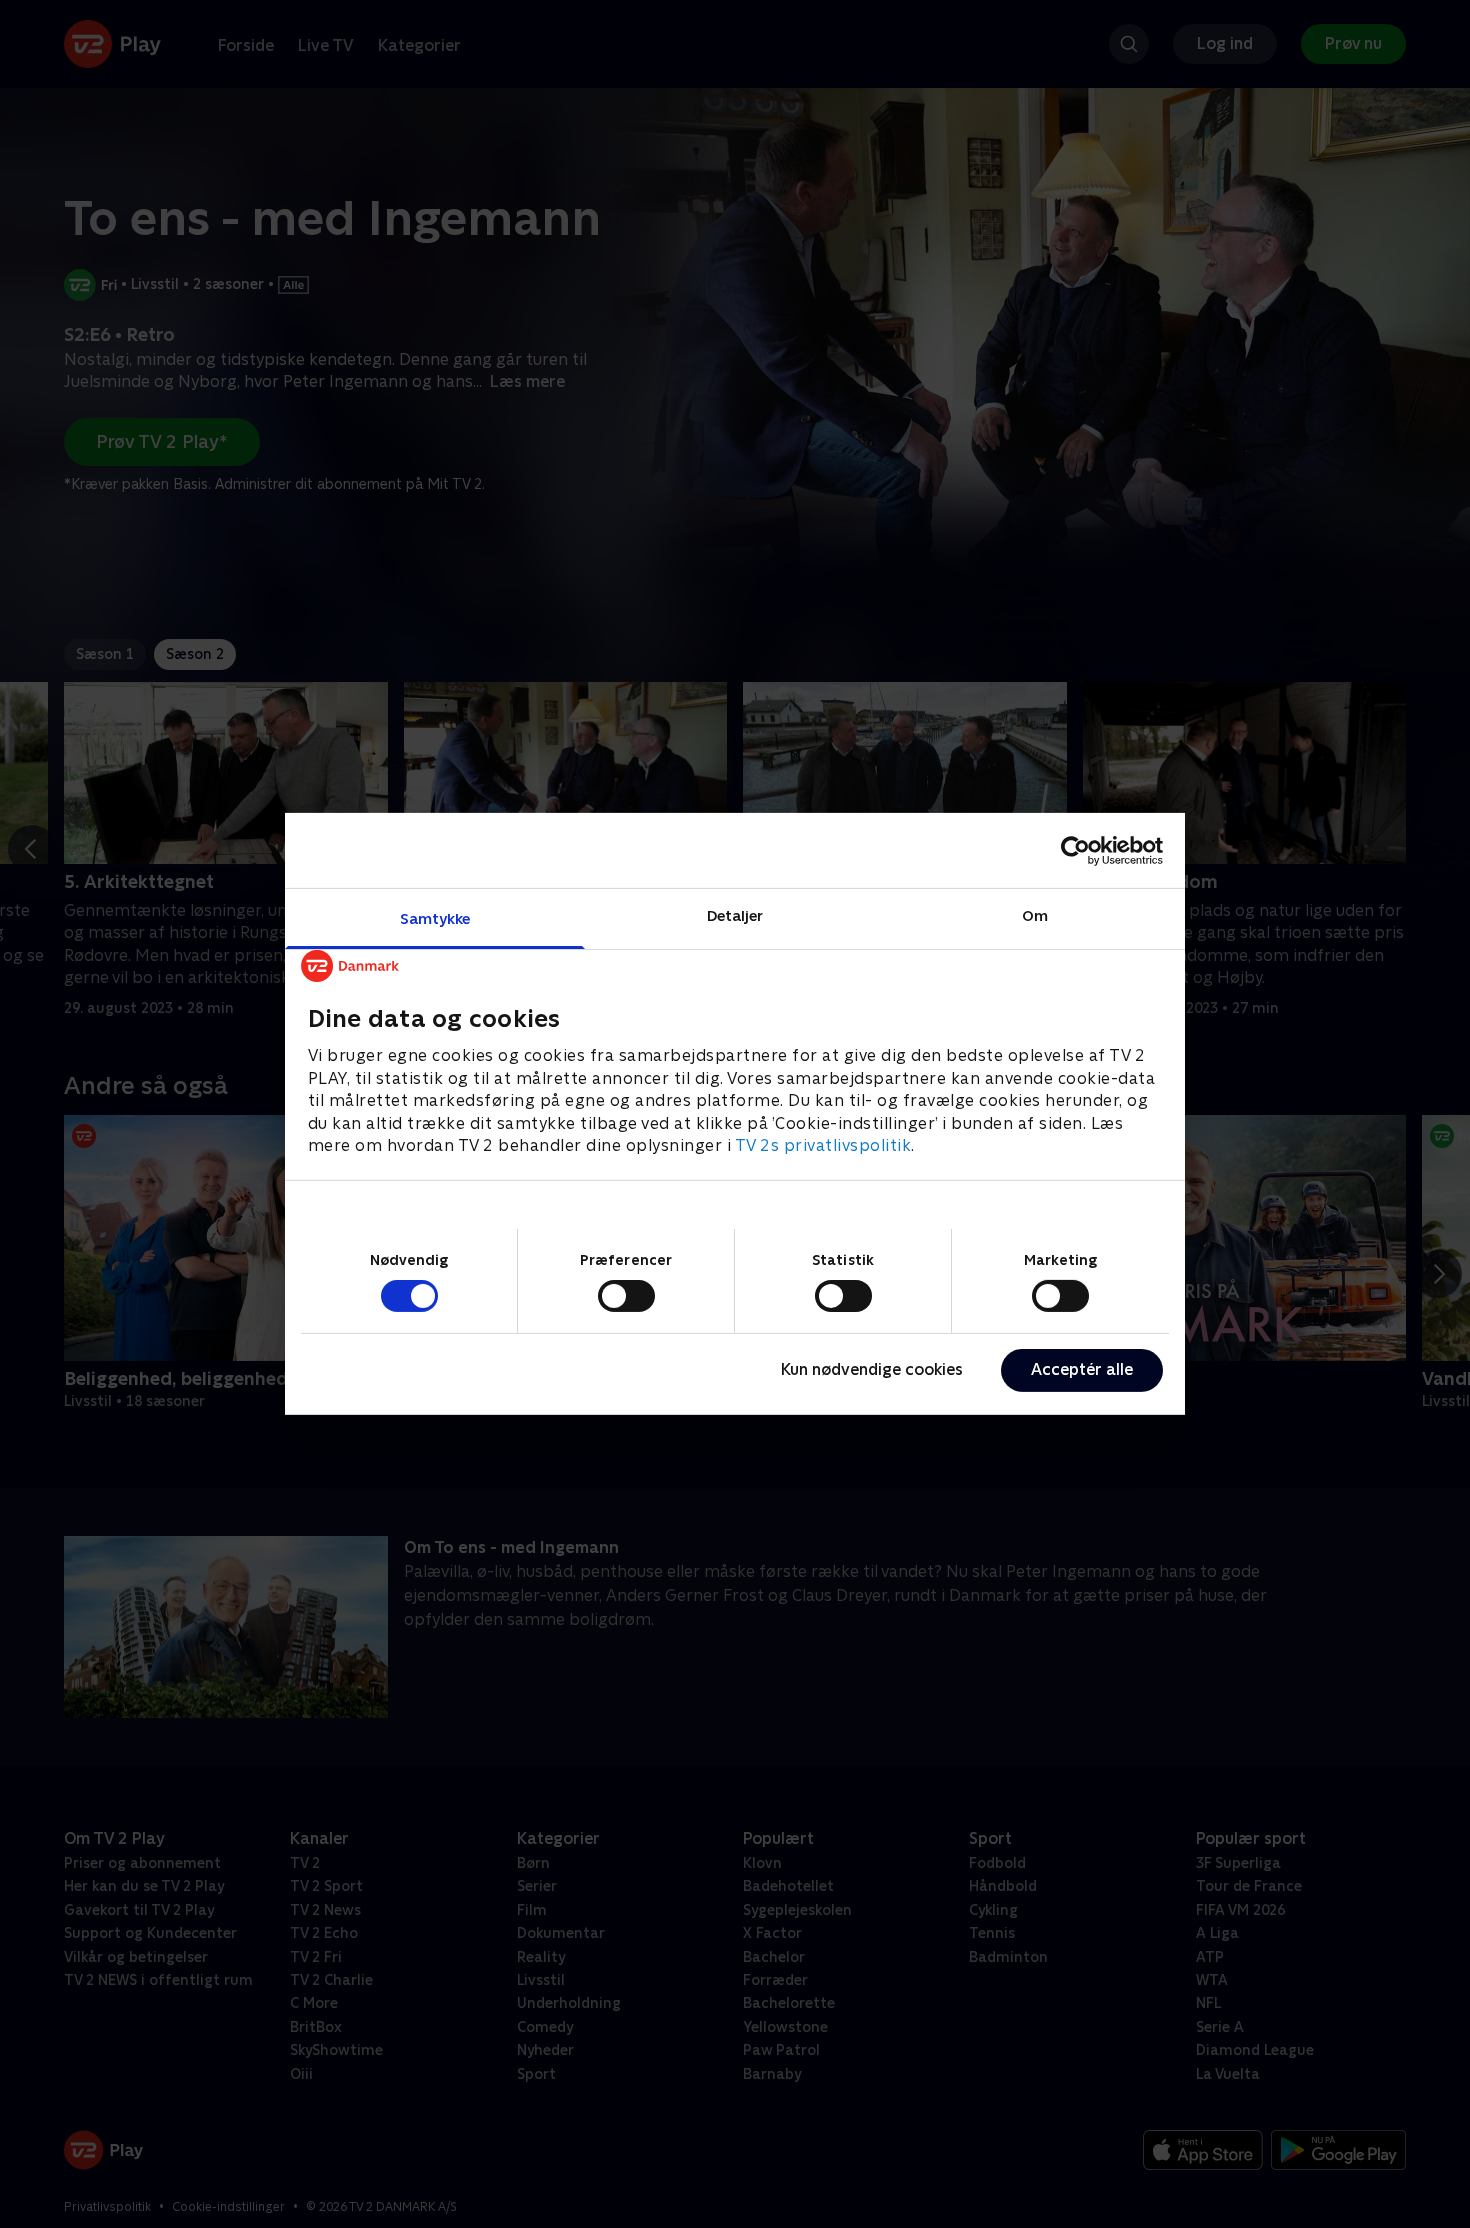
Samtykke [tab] (435, 918)
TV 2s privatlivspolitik (823, 1145)
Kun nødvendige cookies (872, 1369)
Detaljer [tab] (735, 915)
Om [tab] (1035, 915)
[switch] (626, 1296)
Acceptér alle (1082, 1369)
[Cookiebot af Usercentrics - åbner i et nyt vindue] (1075, 850)
